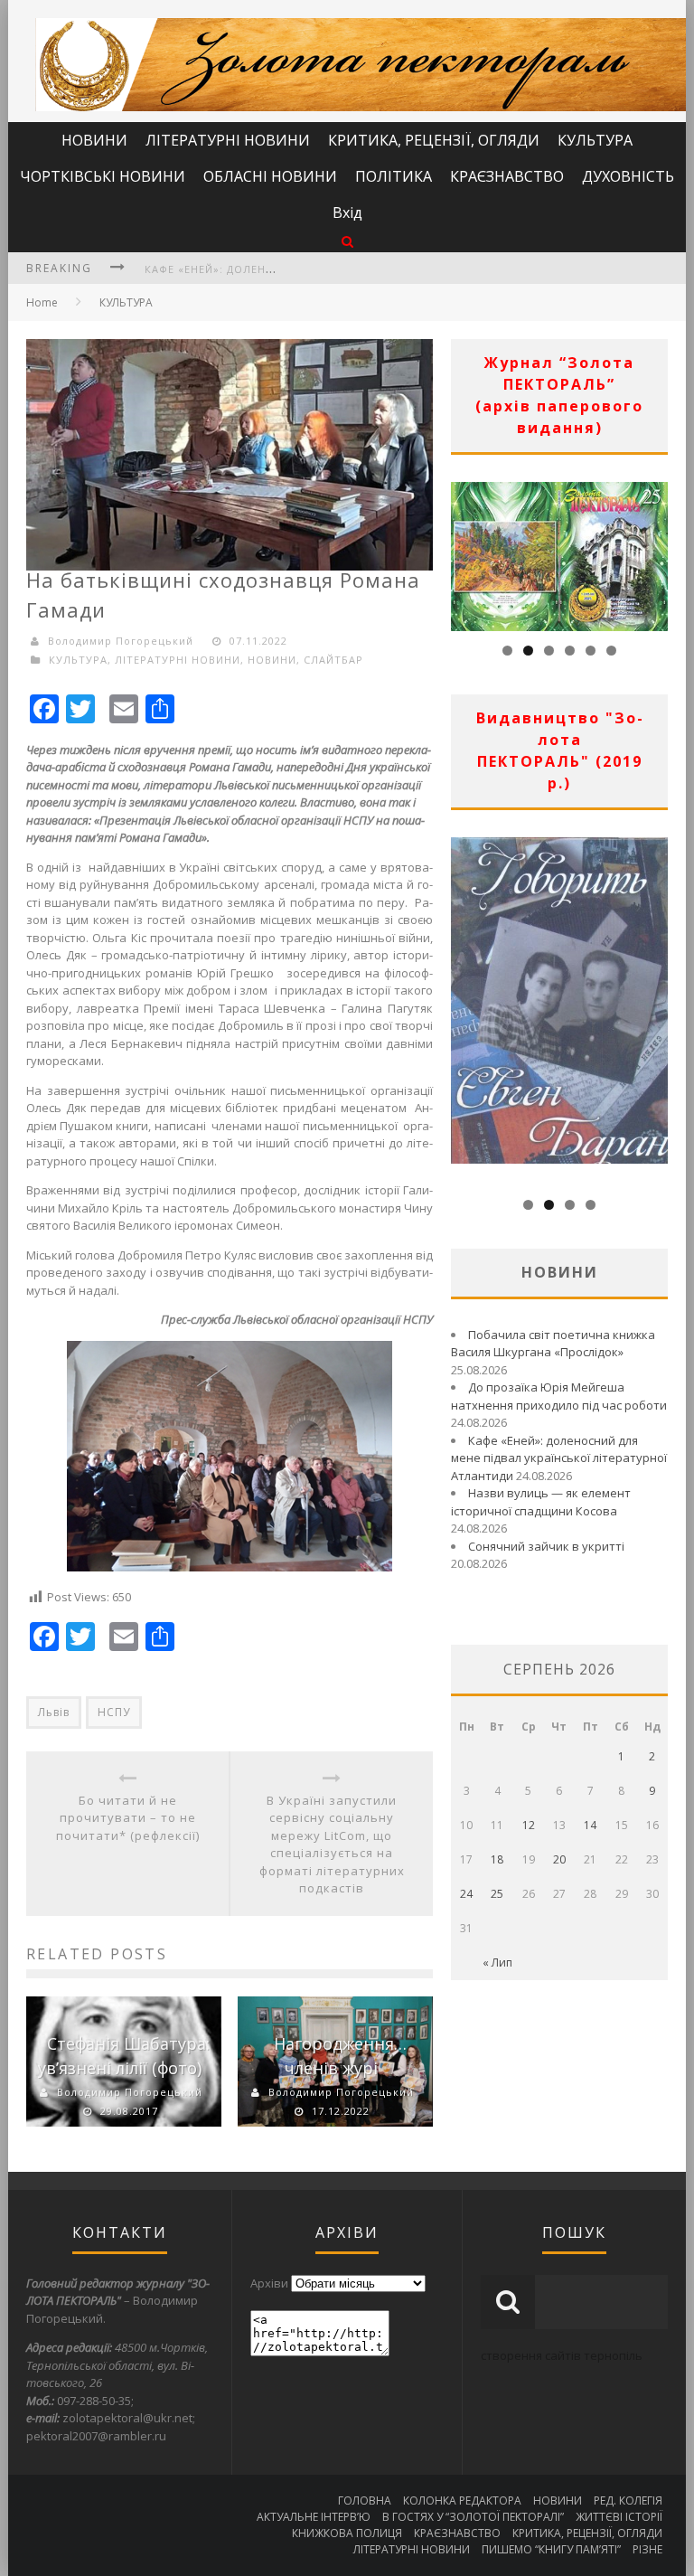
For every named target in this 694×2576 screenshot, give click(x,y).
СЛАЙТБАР (333, 660)
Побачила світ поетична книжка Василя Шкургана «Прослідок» (553, 1344)
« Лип (497, 1963)
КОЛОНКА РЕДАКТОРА (462, 2501)
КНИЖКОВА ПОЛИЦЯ (347, 2533)
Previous (464, 552)
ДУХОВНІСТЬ (628, 176)
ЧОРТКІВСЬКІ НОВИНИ (103, 176)
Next (654, 552)
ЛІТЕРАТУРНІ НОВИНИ (228, 140)
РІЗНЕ (647, 2549)
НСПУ (114, 1712)
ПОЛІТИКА (394, 176)
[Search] (347, 241)
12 (529, 1825)
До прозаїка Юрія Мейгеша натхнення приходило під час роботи (559, 1396)
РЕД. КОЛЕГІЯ (628, 2501)
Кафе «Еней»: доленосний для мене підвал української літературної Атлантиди (559, 1458)
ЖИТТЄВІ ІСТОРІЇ (619, 2517)
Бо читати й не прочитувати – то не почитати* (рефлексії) (128, 1818)
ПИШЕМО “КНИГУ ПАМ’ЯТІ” (551, 2549)
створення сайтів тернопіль (562, 2355)
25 (497, 1894)
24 (466, 1894)
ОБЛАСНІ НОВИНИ (270, 176)
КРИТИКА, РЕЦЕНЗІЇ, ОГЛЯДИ (434, 140)
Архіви (269, 2283)
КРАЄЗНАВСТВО (507, 176)
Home (42, 302)
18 (497, 1859)
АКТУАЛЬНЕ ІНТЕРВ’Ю (314, 2517)
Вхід (347, 212)
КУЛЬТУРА (595, 140)
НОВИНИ (94, 140)
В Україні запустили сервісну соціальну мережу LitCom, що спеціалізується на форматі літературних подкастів (332, 1845)
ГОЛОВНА (365, 2501)
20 (559, 1859)
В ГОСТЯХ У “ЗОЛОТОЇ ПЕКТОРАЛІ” (473, 2517)
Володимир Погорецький (121, 641)
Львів (54, 1712)
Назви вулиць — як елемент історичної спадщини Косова (541, 1502)
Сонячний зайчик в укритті (546, 1546)
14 (590, 1825)
